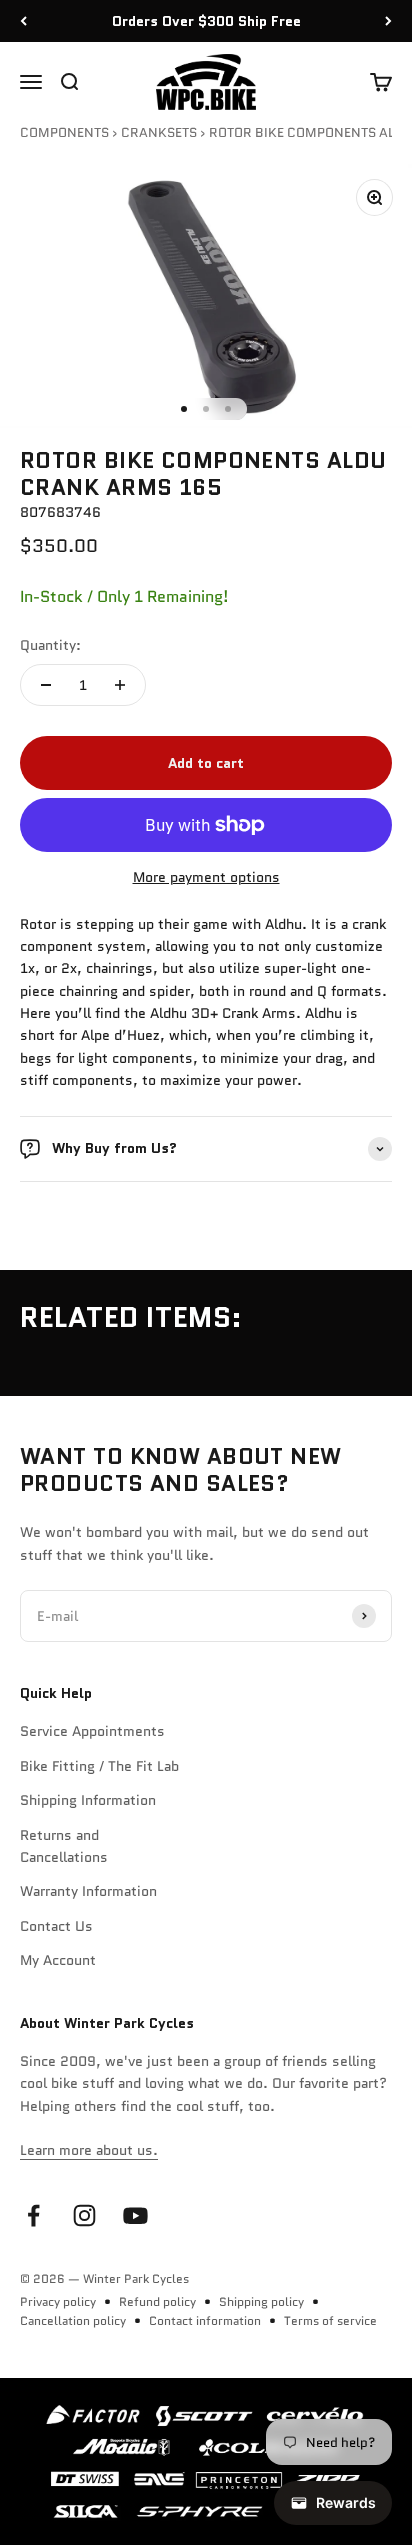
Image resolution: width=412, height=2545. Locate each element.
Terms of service (330, 2320)
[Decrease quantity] (46, 685)
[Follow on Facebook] (33, 2215)
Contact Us (56, 1926)
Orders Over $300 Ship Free (206, 21)
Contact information (205, 2320)
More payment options (206, 877)
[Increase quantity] (120, 685)
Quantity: (50, 645)
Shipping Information (88, 1800)
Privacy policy (58, 2301)
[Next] (388, 21)
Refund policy (157, 2301)
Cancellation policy (73, 2320)
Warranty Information (88, 1891)
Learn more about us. (89, 2150)
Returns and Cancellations (64, 1846)
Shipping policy (261, 2301)
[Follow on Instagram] (84, 2215)
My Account (58, 1960)
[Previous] (23, 21)
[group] (206, 2461)
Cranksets (159, 132)
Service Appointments (92, 1731)
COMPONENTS (64, 132)
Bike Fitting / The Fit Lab (99, 1766)
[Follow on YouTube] (135, 2215)
